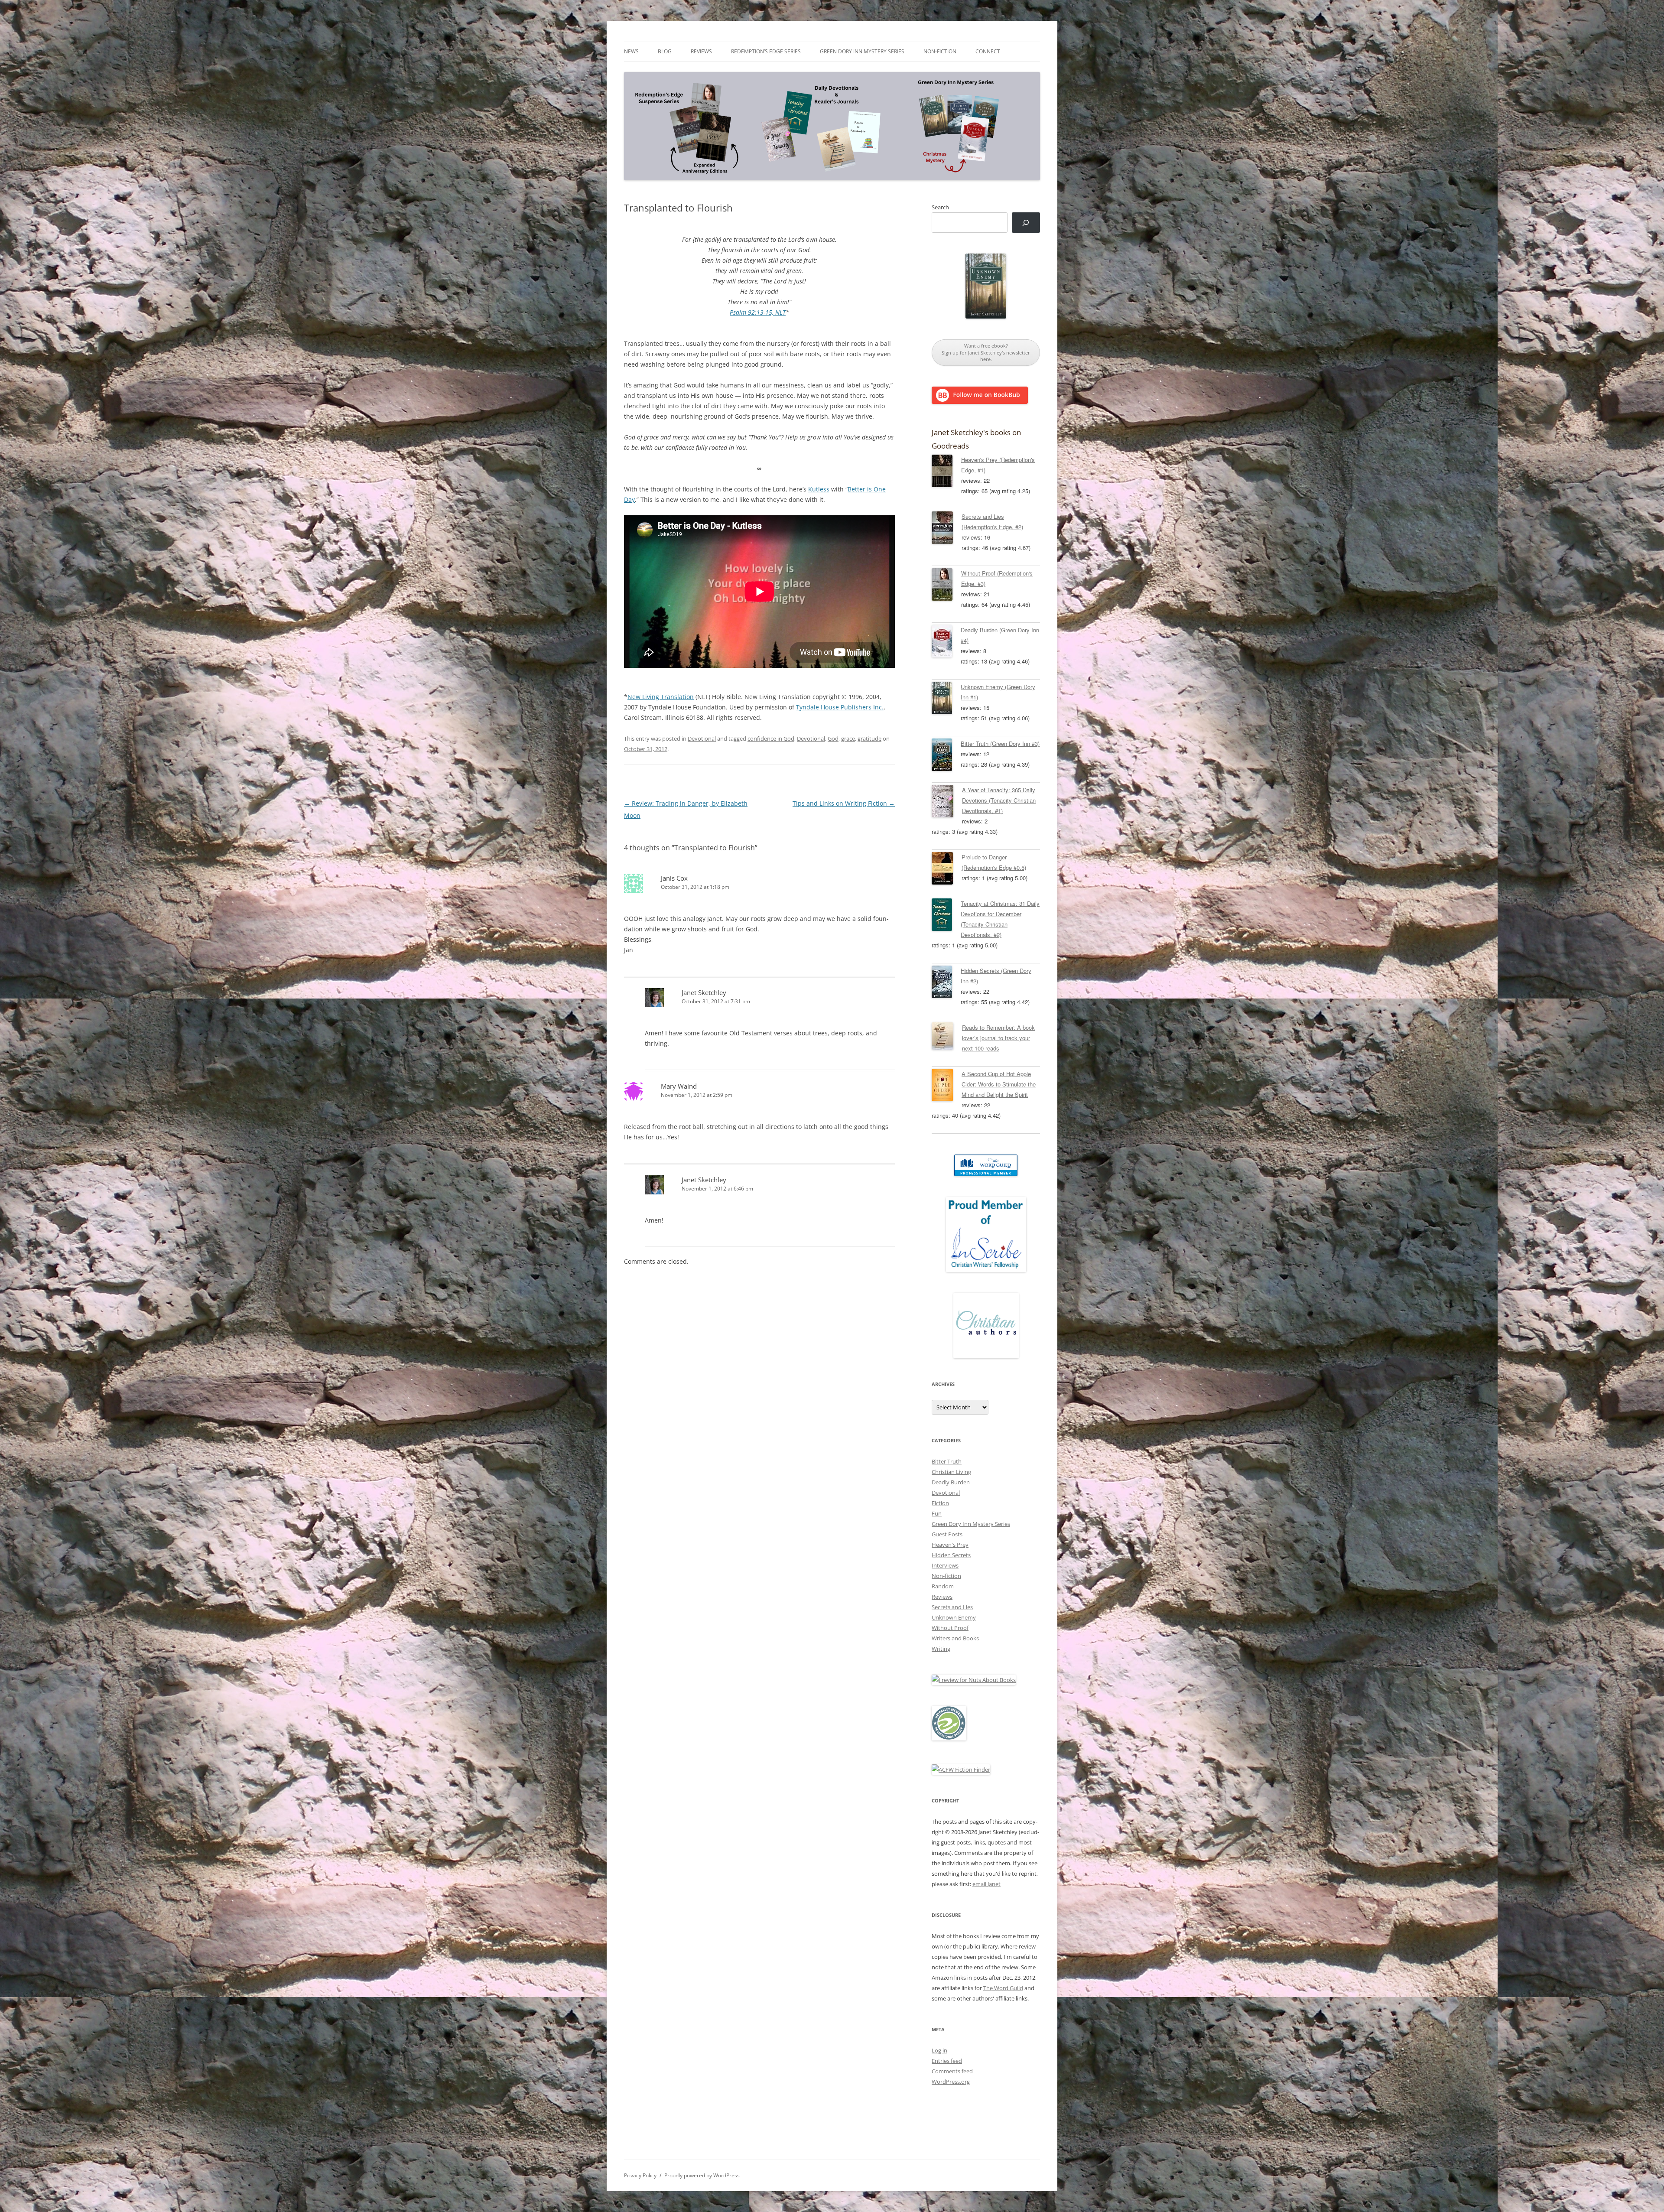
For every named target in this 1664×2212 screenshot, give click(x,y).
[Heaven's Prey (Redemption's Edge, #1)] (946, 472)
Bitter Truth (947, 1461)
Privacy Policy (640, 2175)
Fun (937, 1513)
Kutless (819, 489)
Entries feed (947, 2061)
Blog (665, 51)
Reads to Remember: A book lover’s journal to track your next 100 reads (998, 1038)
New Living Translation (661, 697)
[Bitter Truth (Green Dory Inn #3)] (946, 756)
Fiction (940, 1503)
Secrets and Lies (952, 1607)
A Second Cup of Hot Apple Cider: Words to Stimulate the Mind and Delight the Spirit (999, 1084)
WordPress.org (951, 2082)
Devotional (702, 738)
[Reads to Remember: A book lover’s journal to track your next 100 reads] (947, 1038)
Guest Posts (947, 1534)
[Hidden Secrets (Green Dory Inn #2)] (946, 983)
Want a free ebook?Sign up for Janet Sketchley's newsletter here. (986, 352)
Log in (939, 2050)
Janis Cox (674, 878)
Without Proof (950, 1628)
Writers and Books (955, 1638)
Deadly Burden (951, 1482)
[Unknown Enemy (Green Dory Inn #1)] (946, 699)
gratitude (869, 738)
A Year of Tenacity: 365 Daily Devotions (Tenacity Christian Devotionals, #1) (999, 800)
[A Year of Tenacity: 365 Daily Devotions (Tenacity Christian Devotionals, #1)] (947, 803)
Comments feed (952, 2071)
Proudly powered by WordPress (702, 2175)
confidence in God (771, 738)
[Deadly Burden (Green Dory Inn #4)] (946, 643)
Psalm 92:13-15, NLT (758, 312)
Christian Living (951, 1472)
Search (940, 207)
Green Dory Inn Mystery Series (862, 51)
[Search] (1026, 223)
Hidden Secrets (951, 1555)
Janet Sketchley (704, 992)
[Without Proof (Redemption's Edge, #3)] (946, 586)
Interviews (945, 1565)
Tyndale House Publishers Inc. (840, 707)
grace (848, 738)
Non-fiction (940, 51)
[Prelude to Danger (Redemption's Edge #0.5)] (947, 870)
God (833, 738)
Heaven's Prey (950, 1545)
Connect (988, 51)
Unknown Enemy (954, 1617)
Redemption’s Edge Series (766, 51)
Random (943, 1586)
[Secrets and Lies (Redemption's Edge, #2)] (947, 529)
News (631, 51)
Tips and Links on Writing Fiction (844, 803)
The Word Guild (1003, 1988)
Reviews (701, 51)
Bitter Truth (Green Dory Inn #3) (1000, 743)
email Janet (986, 1884)
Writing (941, 1649)
